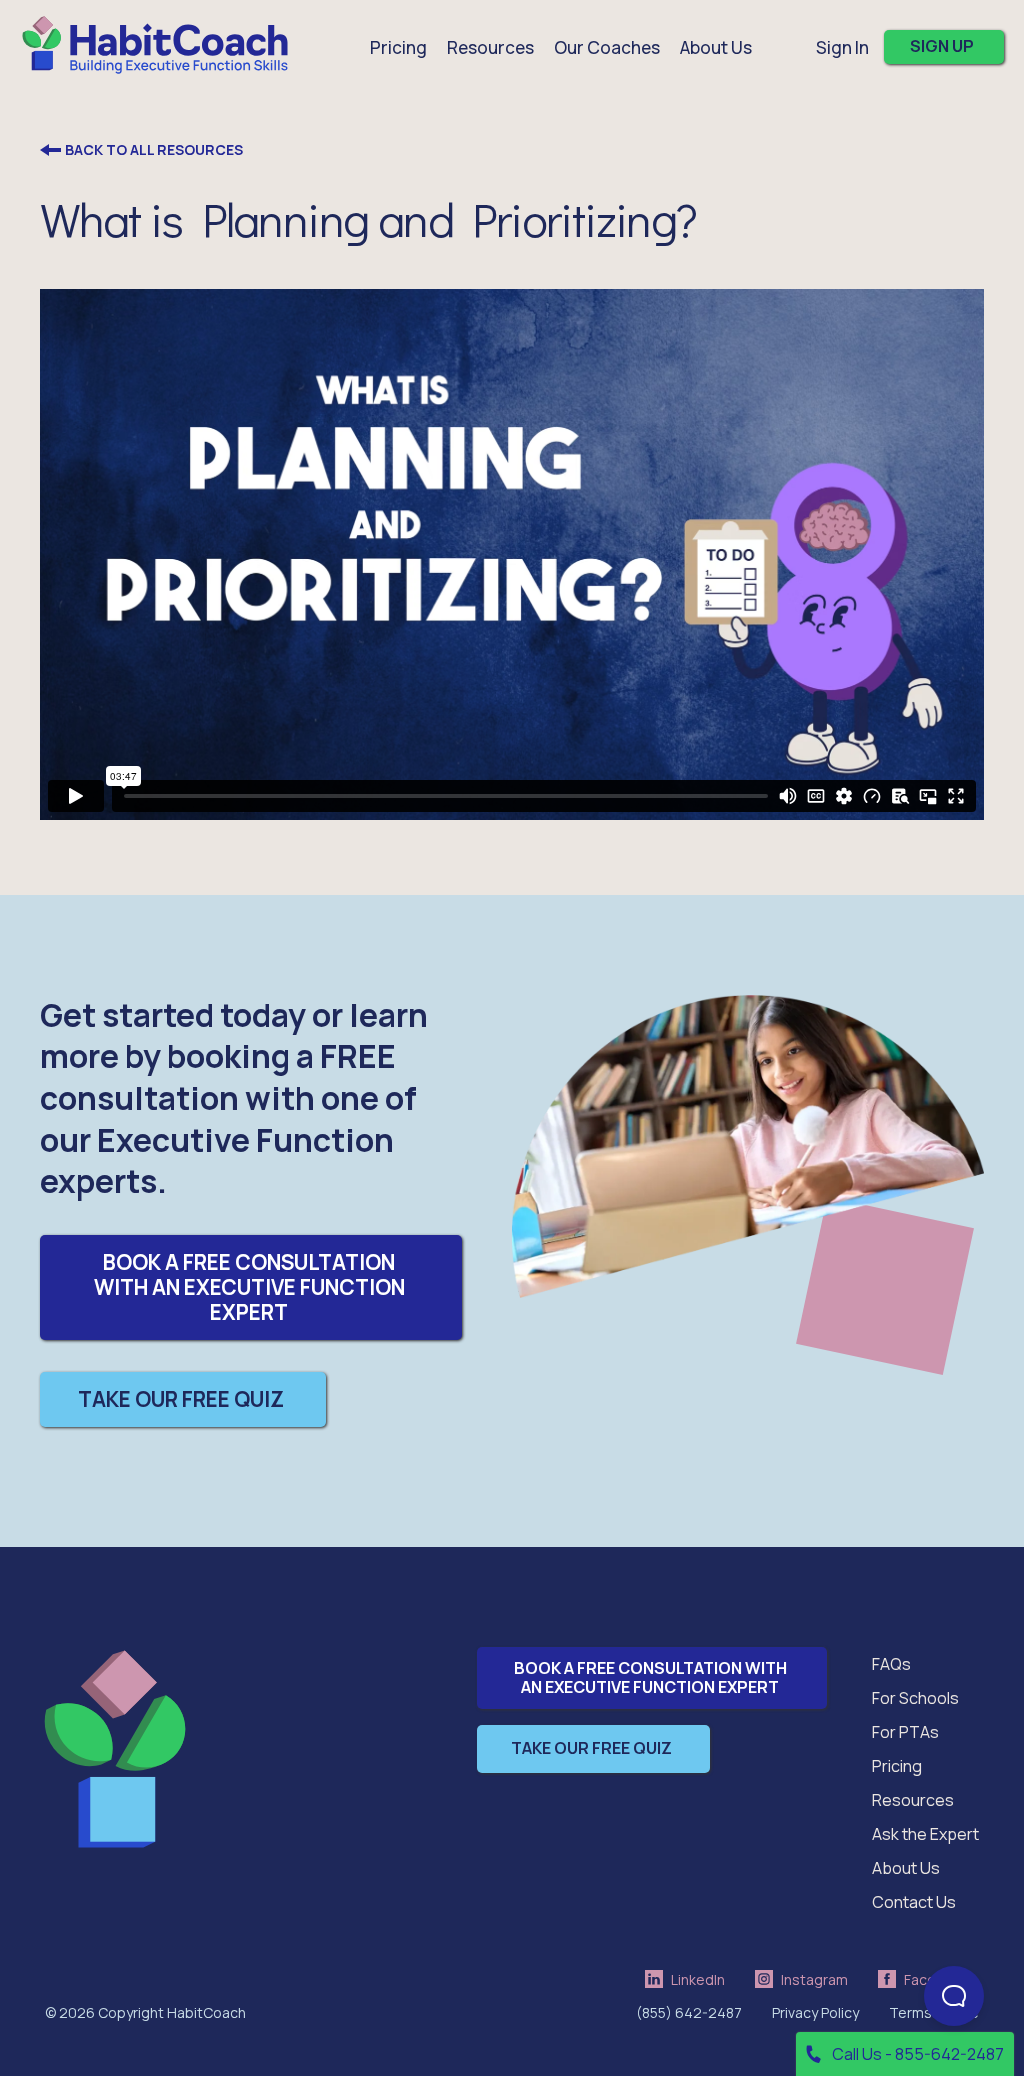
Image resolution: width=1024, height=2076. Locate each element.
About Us (906, 1868)
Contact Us (914, 1902)
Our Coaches (607, 47)
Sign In (842, 47)
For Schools (915, 1698)
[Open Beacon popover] (954, 1996)
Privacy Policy (815, 2012)
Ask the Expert (925, 1834)
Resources (913, 1800)
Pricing (398, 47)
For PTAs (905, 1732)
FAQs (891, 1664)
